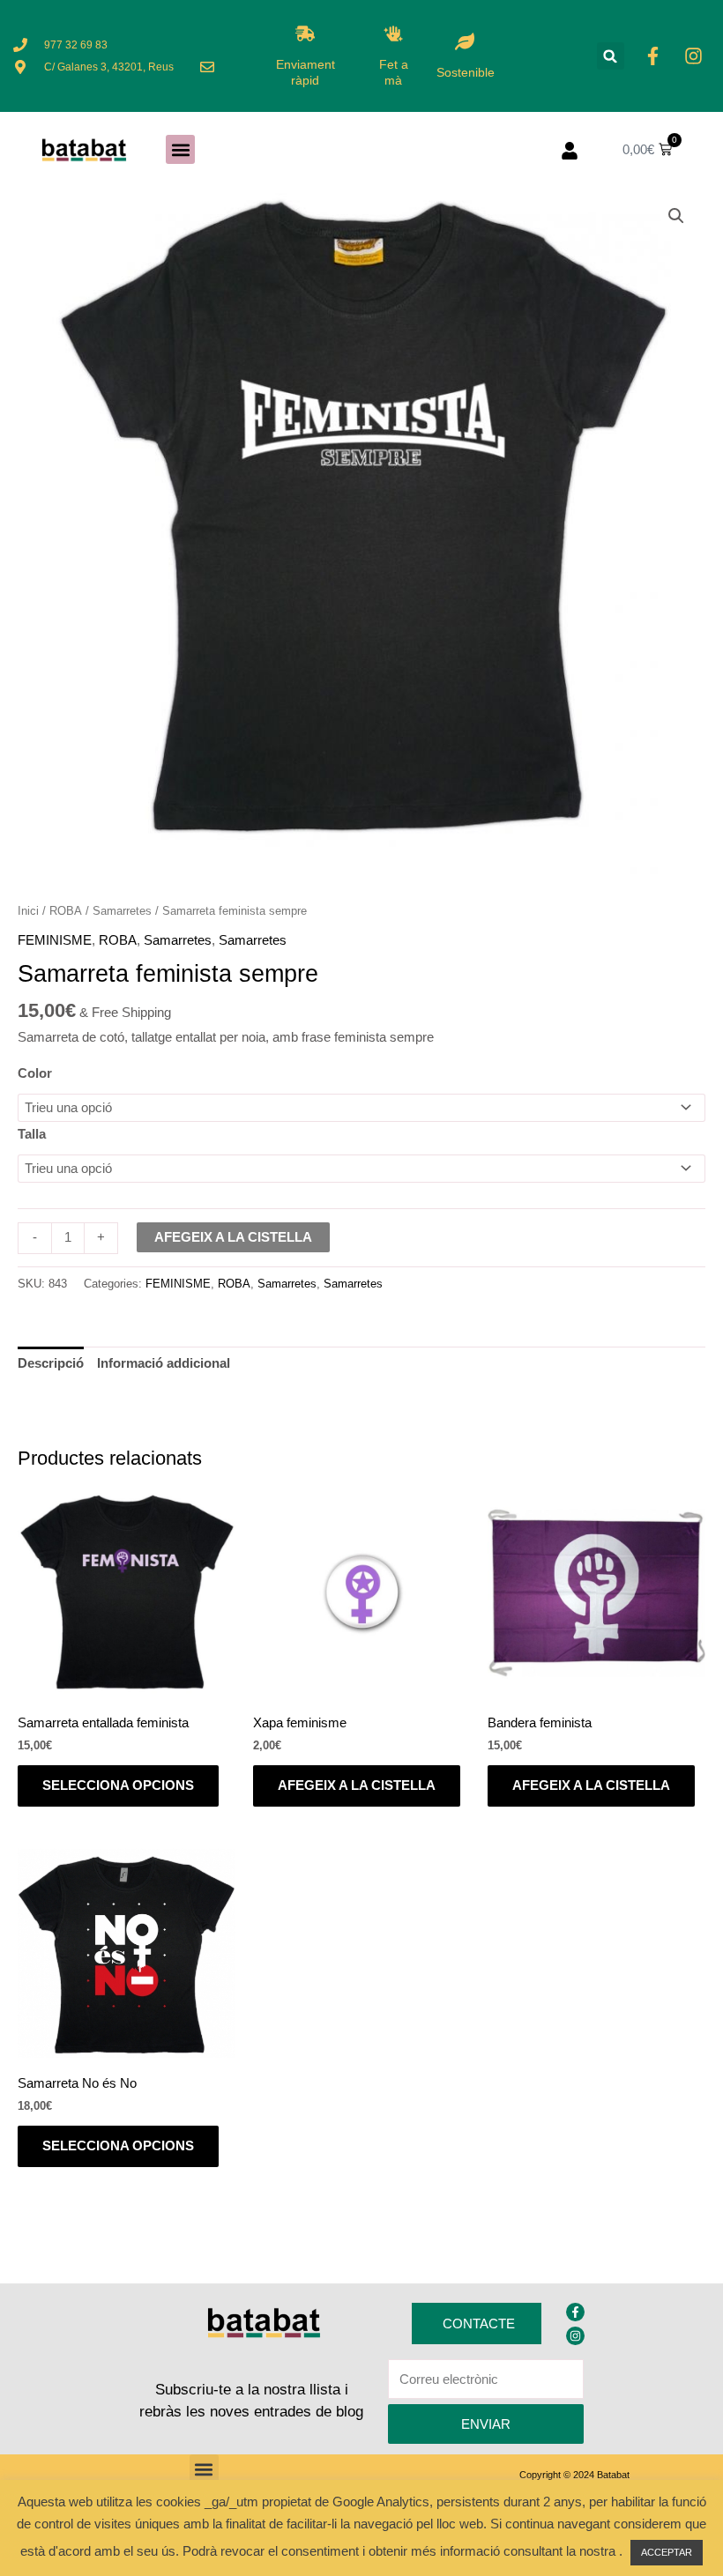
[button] (611, 56)
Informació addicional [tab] (164, 1363)
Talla (32, 1134)
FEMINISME (55, 940)
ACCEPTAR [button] (667, 2552)
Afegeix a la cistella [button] (357, 1785)
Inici (28, 911)
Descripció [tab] (51, 1363)
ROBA (66, 911)
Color (35, 1073)
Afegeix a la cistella (233, 1237)
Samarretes (122, 911)
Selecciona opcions (118, 1785)
